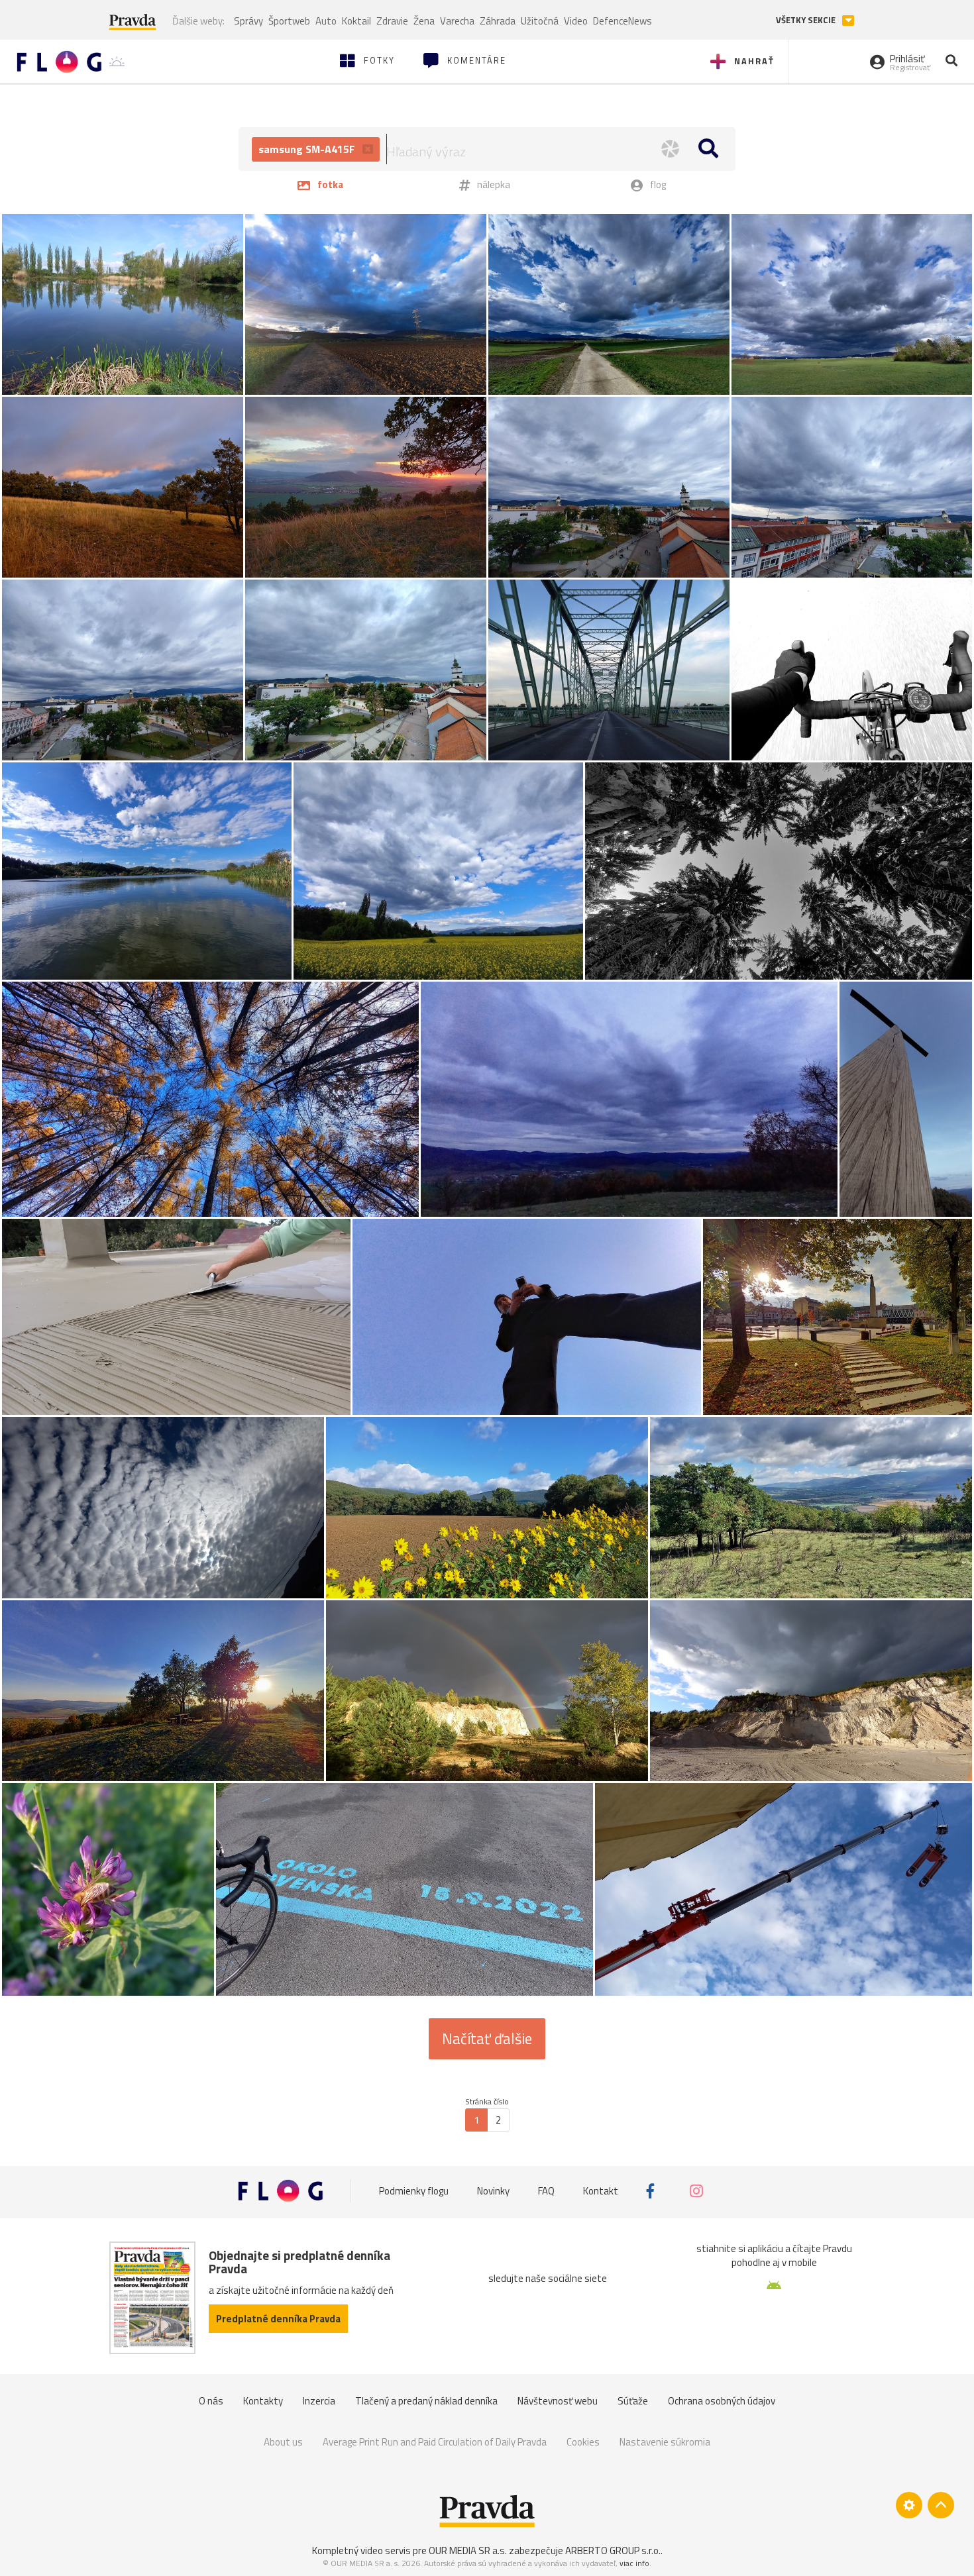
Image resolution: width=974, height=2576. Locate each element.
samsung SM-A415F (308, 149)
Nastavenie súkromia (665, 2442)
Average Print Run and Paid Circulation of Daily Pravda (435, 2442)
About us (283, 2442)
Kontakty (263, 2401)
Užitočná (540, 21)
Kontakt (601, 2191)
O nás (211, 2401)
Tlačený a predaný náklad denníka (426, 2401)
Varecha (457, 21)
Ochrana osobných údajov (722, 2401)
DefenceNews (622, 21)
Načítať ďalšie (487, 2039)
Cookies (583, 2442)
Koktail (356, 21)
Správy (248, 21)
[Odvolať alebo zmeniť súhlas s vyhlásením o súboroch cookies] (909, 2505)
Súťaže (633, 2401)
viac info (634, 2563)
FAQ (546, 2191)
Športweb (289, 21)
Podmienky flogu (414, 2191)
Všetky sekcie (807, 20)
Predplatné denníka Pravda (278, 2319)
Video (576, 21)
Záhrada (498, 21)
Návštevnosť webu (558, 2401)
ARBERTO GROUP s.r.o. (613, 2550)
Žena (424, 21)
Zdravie (392, 21)
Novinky (493, 2191)
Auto (326, 21)
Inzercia (319, 2401)
